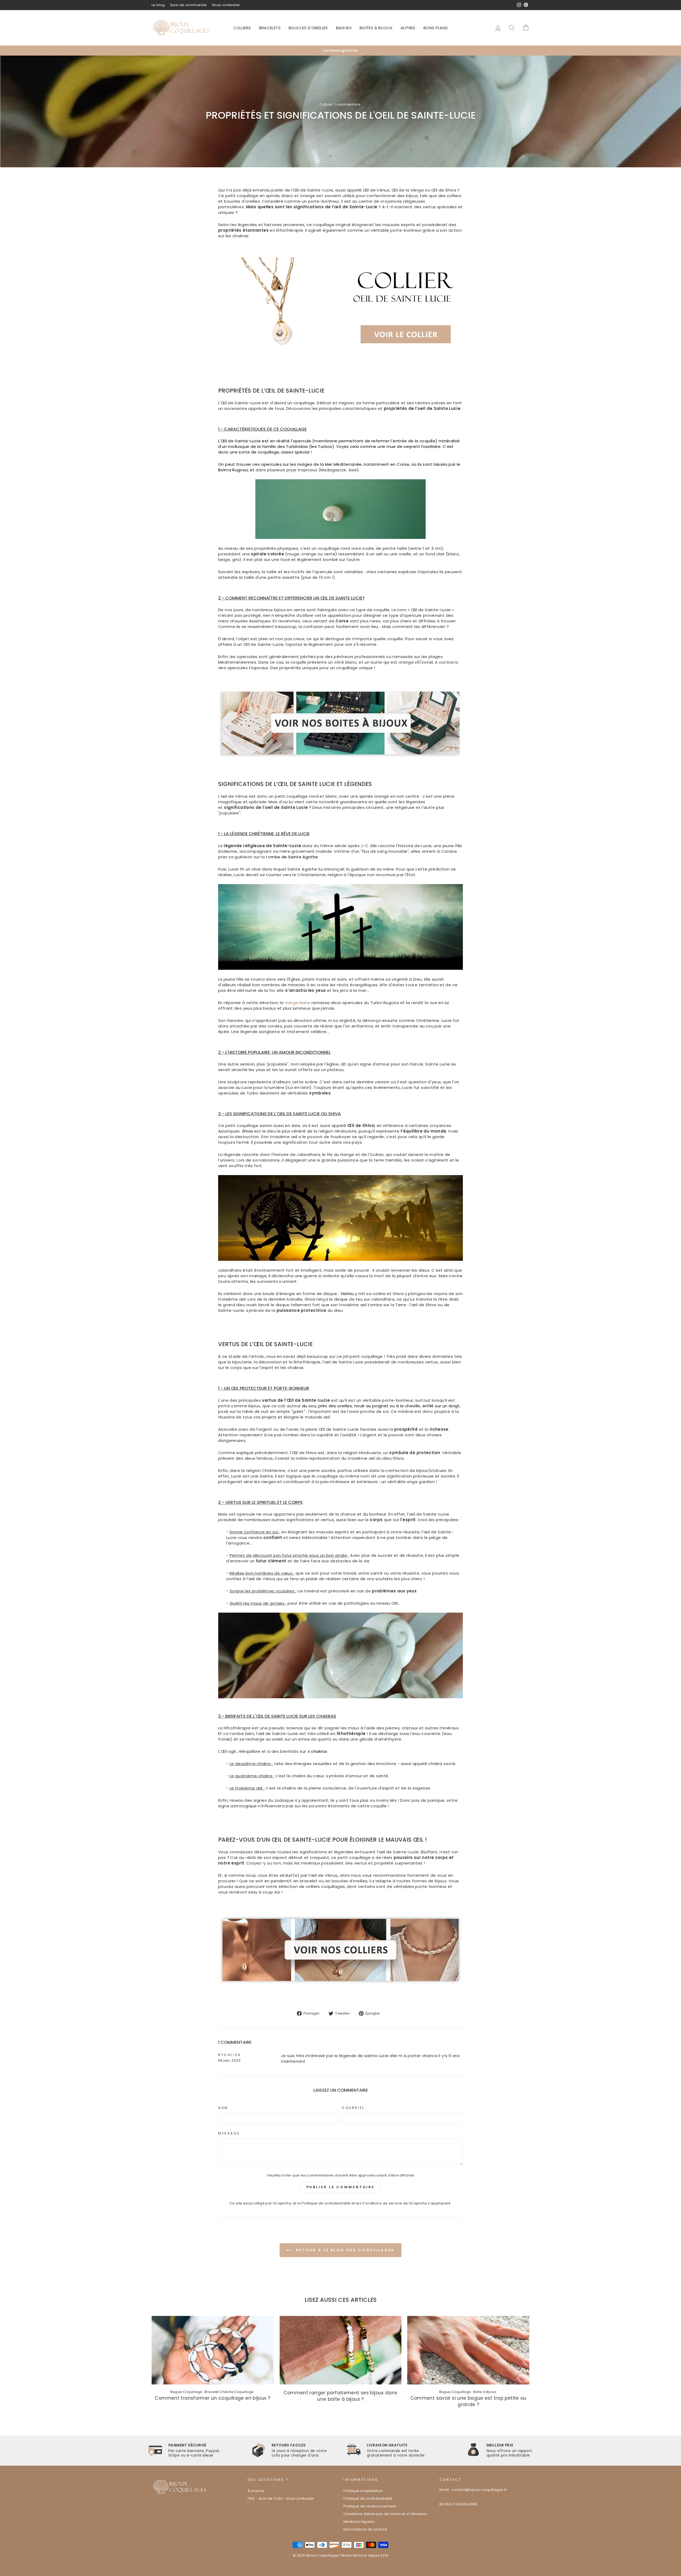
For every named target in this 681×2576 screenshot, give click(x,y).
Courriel (353, 2108)
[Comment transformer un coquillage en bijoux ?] (213, 2350)
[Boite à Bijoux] (340, 723)
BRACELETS (270, 28)
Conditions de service (382, 2203)
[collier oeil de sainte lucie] (285, 354)
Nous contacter (226, 5)
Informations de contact (365, 2529)
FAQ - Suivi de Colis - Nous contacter (281, 2498)
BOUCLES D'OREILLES (308, 28)
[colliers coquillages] (340, 1985)
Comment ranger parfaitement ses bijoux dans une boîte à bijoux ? (340, 2396)
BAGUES (344, 28)
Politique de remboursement (370, 2506)
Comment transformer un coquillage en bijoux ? (213, 2398)
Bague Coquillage (186, 2392)
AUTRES (408, 28)
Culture (326, 104)
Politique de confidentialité (326, 2203)
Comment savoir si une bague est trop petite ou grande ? (468, 2401)
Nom (223, 2108)
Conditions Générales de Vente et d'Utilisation (385, 2514)
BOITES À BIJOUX (376, 28)
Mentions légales (359, 2522)
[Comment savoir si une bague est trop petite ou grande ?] (468, 2350)
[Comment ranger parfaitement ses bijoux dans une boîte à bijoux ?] (341, 2350)
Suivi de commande (188, 5)
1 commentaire (347, 104)
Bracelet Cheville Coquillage (229, 2392)
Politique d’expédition (363, 2491)
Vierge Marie (298, 1003)
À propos (256, 2491)
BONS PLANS (436, 28)
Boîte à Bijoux (485, 2392)
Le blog (158, 5)
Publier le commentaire (341, 2187)
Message (229, 2133)
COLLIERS (242, 28)
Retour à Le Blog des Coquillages (344, 2250)
